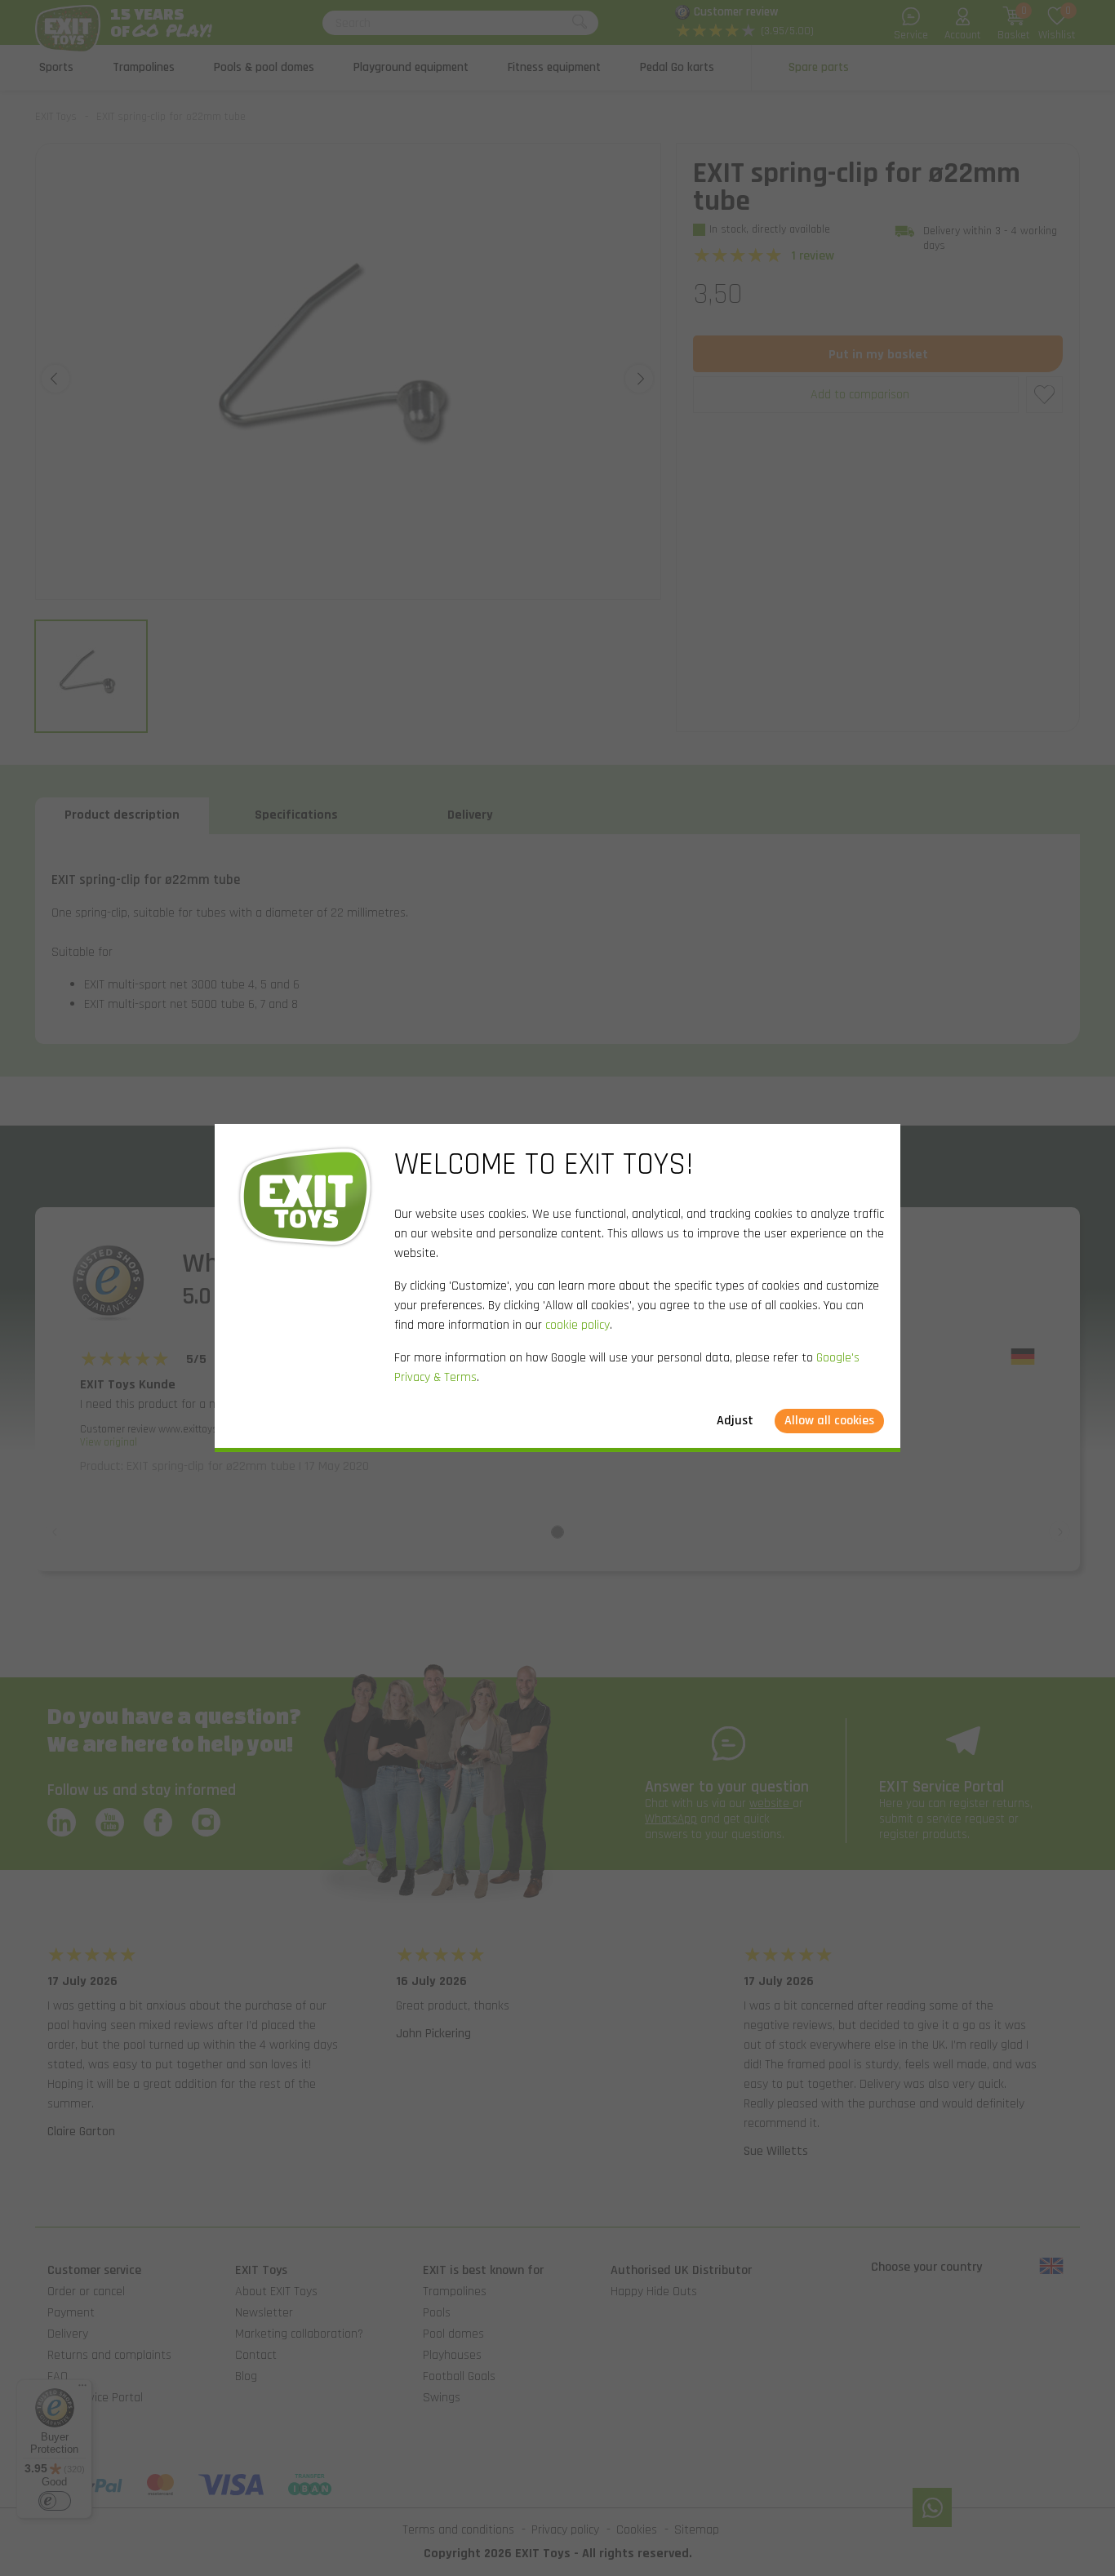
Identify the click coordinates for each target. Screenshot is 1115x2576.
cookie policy (577, 1325)
